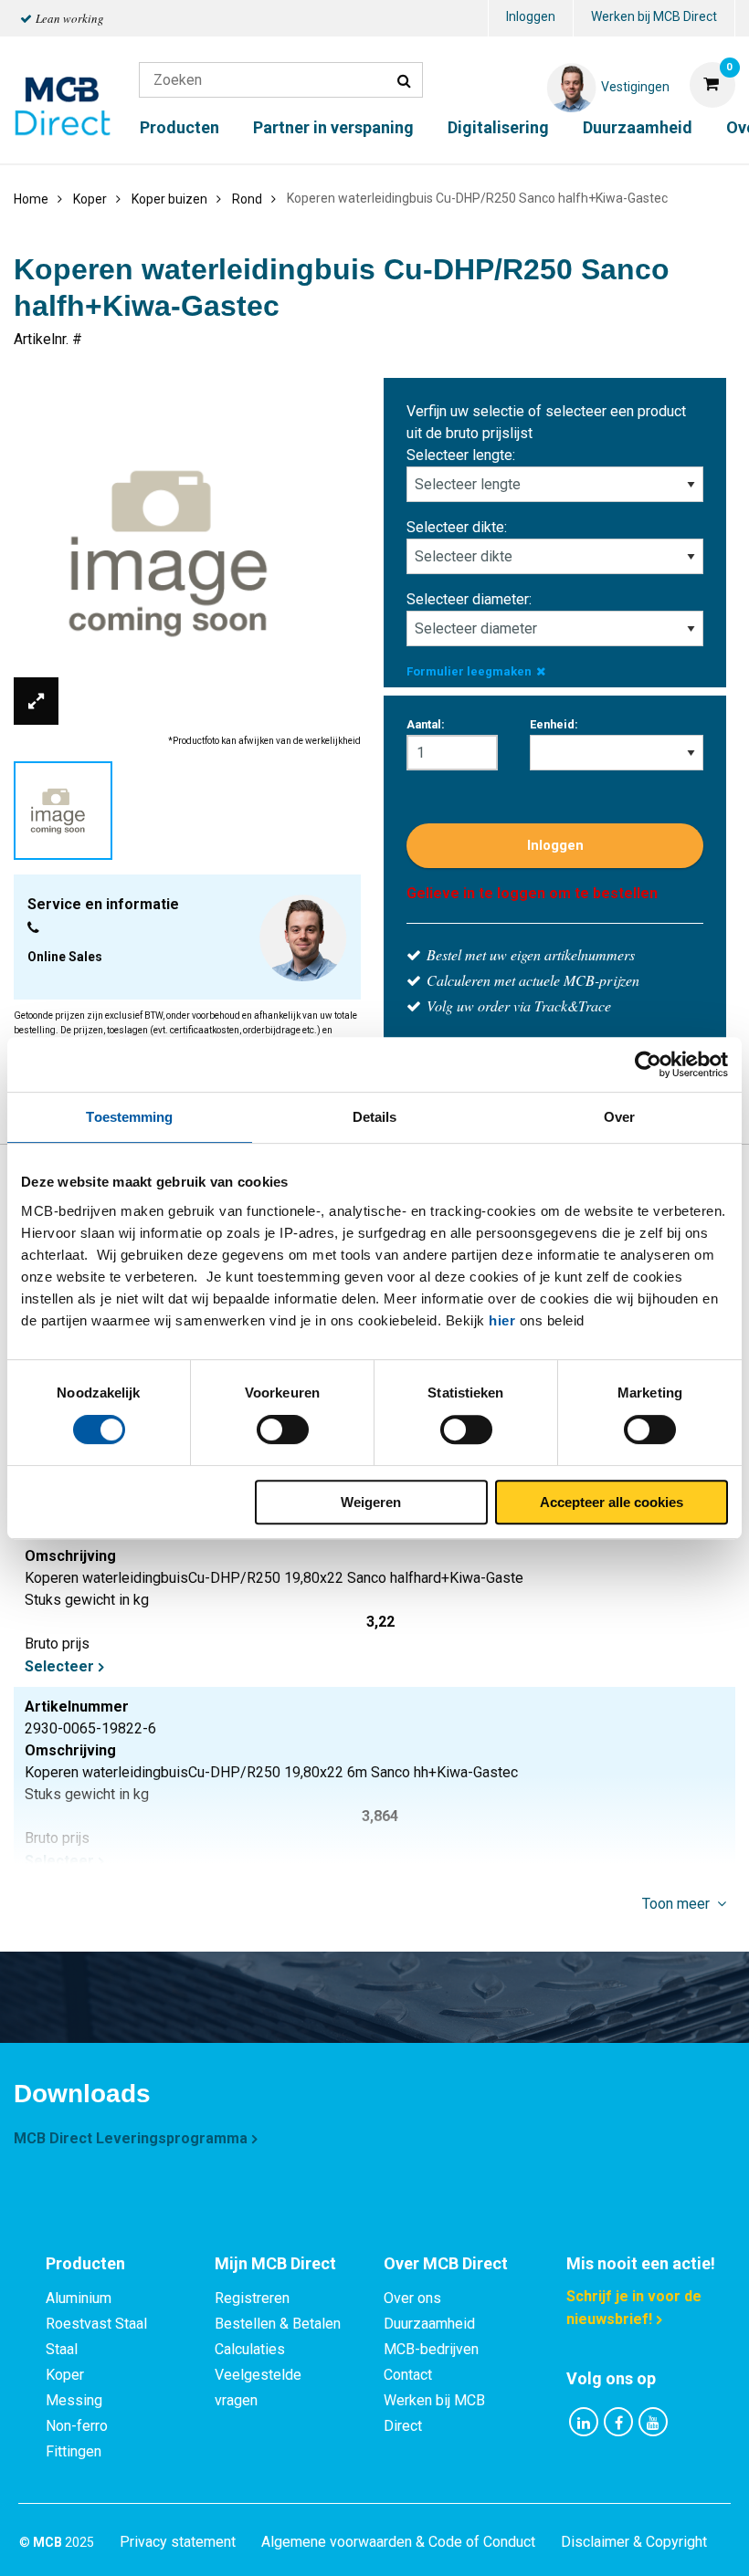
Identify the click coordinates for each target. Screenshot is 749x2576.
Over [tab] (619, 1117)
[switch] (283, 1429)
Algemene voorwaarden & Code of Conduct (398, 2542)
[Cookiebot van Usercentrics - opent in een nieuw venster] (648, 1064)
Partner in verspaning (333, 127)
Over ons (412, 2298)
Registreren (252, 2298)
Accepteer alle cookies (612, 1502)
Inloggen (531, 16)
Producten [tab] (85, 2263)
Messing (74, 2400)
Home (31, 199)
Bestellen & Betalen (278, 2324)
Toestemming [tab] (129, 1117)
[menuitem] (531, 19)
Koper (65, 2375)
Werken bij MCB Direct (654, 16)
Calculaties (250, 2349)
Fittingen (74, 2451)
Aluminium (79, 2298)
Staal (62, 2349)
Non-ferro (77, 2426)
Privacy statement (178, 2542)
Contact (408, 2375)
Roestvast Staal (96, 2324)
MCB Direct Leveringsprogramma (131, 2138)
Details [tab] (375, 1117)
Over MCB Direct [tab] (446, 2263)
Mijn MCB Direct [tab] (275, 2263)
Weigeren (371, 1502)
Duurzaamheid (638, 127)
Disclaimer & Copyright (634, 2542)
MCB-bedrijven (431, 2349)
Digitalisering (498, 127)
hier (502, 1320)
